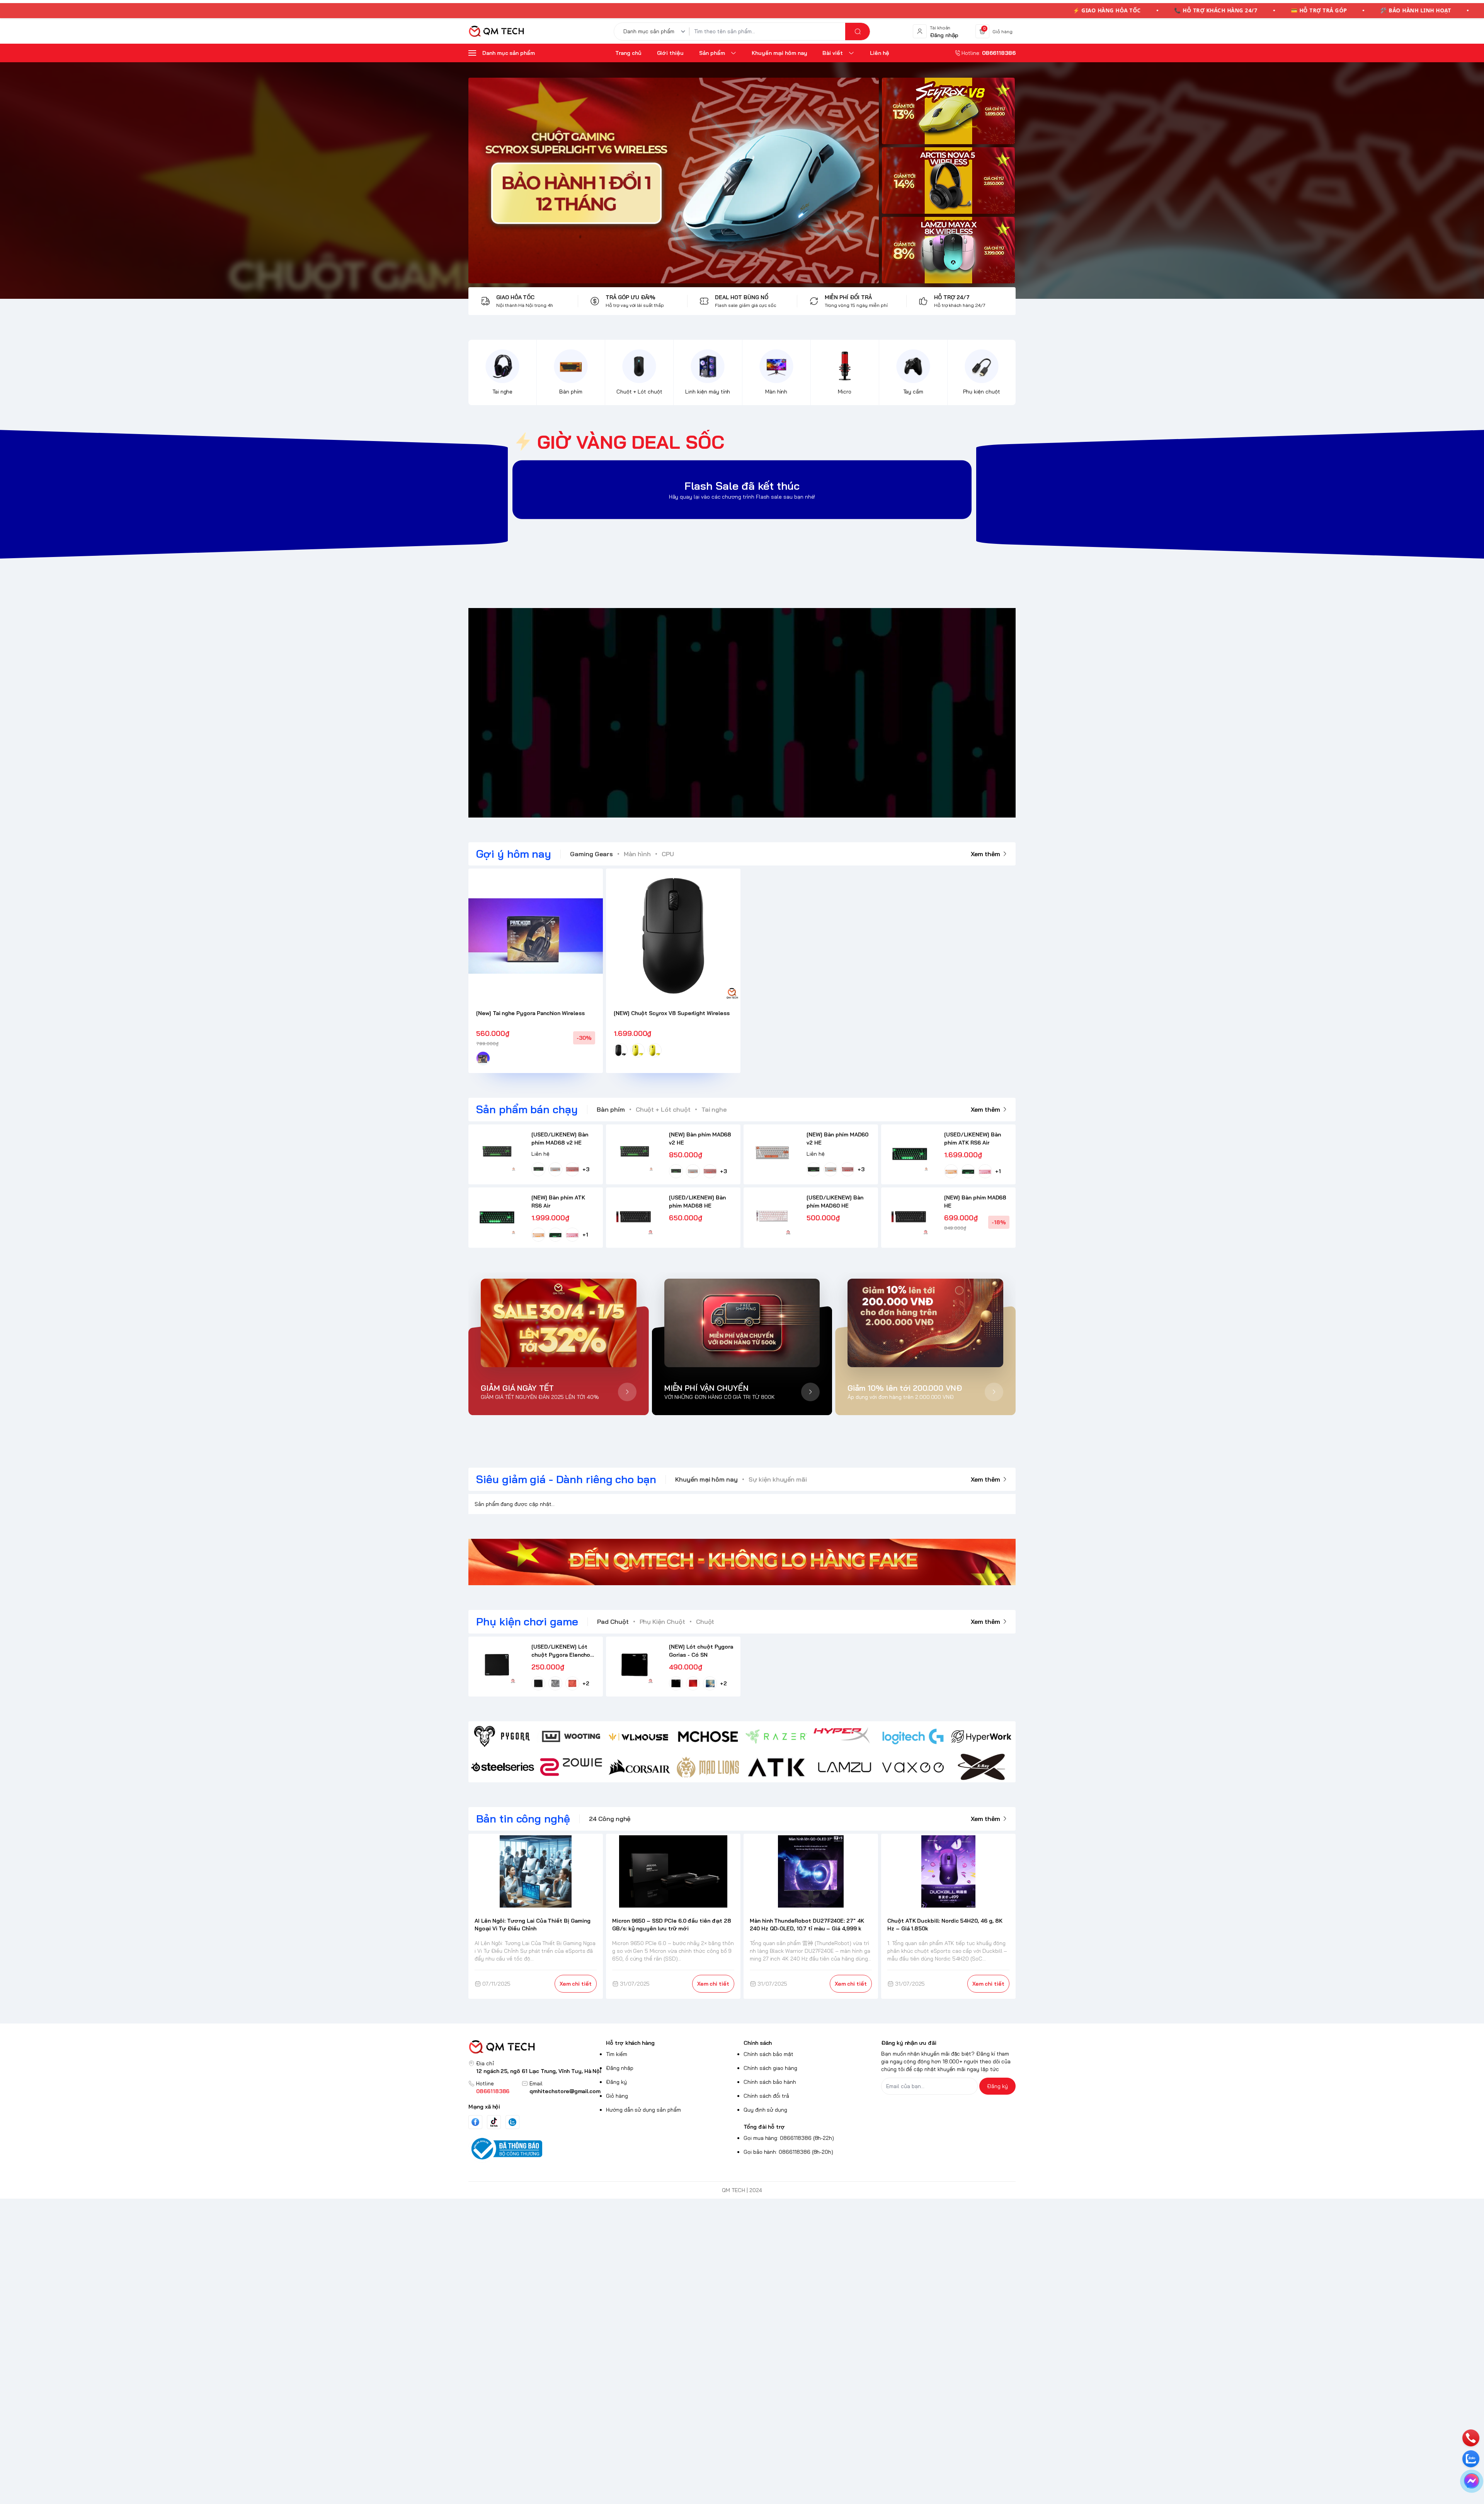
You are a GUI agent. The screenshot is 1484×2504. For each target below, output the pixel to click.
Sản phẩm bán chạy (527, 1109)
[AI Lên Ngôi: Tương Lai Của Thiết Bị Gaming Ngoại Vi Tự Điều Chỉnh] (536, 1871)
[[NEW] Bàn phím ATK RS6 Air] (497, 1216)
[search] (858, 32)
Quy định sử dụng (765, 2110)
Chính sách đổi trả (766, 2096)
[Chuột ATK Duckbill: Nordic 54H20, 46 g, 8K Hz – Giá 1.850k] (949, 1871)
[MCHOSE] (708, 1737)
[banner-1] (948, 111)
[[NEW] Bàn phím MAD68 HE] (910, 1216)
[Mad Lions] (708, 1767)
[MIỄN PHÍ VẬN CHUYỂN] (742, 1323)
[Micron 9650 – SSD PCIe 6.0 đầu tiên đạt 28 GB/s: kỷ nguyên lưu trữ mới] (673, 1871)
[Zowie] (571, 1767)
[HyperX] (845, 1737)
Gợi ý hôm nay (514, 854)
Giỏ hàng (617, 2096)
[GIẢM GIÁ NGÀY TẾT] (559, 1323)
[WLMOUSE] (639, 1737)
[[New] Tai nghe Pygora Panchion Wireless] (536, 936)
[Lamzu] (845, 1767)
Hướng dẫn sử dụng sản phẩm (643, 2110)
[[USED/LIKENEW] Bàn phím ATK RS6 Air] (910, 1153)
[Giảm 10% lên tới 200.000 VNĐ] (925, 1323)
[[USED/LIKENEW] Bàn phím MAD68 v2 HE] (497, 1153)
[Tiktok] (494, 2122)
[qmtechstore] (496, 31)
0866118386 (493, 2091)
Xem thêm (985, 854)
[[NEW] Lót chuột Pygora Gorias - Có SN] (634, 1665)
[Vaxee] (913, 1767)
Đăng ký (616, 2082)
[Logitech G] (913, 1737)
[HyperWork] (981, 1737)
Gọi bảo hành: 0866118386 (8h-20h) (788, 2152)
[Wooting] (571, 1737)
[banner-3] (674, 181)
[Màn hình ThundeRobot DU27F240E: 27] (811, 1871)
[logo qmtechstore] (536, 2047)
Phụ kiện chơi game (527, 1621)
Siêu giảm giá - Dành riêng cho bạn (566, 1479)
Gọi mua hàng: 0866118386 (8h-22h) (789, 2138)
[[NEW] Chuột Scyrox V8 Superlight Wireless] (673, 936)
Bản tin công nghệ (523, 1818)
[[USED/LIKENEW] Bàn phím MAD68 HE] (634, 1216)
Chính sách (758, 2043)
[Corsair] (639, 1767)
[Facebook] (475, 2122)
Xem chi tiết (576, 1984)
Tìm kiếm (617, 2054)
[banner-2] (948, 181)
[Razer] (776, 1737)
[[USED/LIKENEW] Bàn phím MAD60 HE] (772, 1216)
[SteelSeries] (503, 1767)
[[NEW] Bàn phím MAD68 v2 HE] (634, 1153)
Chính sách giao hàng (770, 2068)
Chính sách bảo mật (768, 2054)
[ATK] (776, 1767)
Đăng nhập (620, 2068)
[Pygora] (503, 1737)
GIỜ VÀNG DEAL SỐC (631, 442)
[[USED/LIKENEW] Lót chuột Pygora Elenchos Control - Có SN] (497, 1665)
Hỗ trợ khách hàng (630, 2043)
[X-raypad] (981, 1767)
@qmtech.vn (701, 713)
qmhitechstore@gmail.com (565, 2091)
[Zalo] (512, 2122)
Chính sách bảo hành (770, 2082)
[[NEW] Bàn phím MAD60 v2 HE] (772, 1153)
